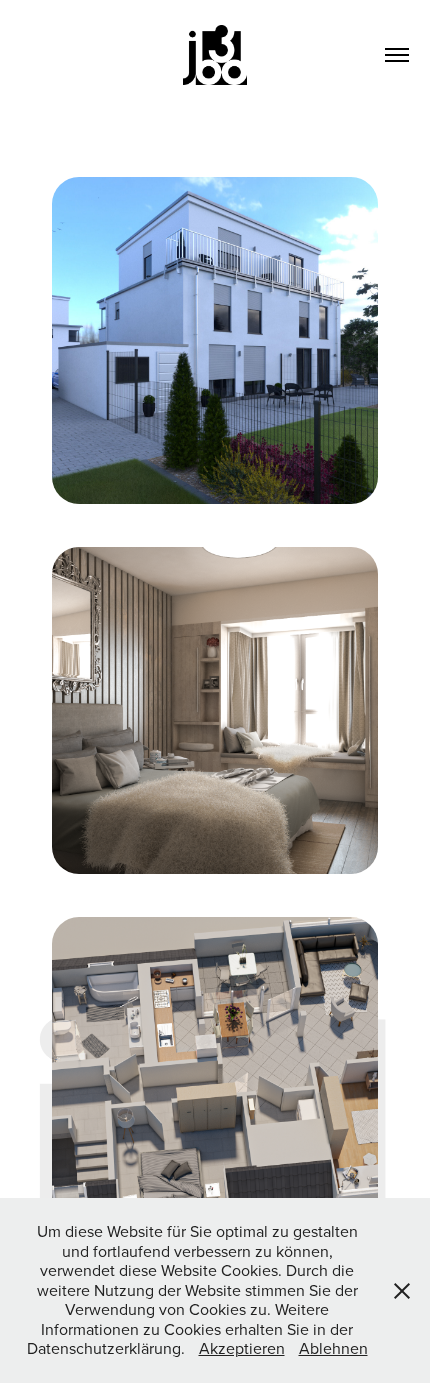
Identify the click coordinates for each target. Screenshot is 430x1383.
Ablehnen (333, 1348)
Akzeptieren (242, 1348)
